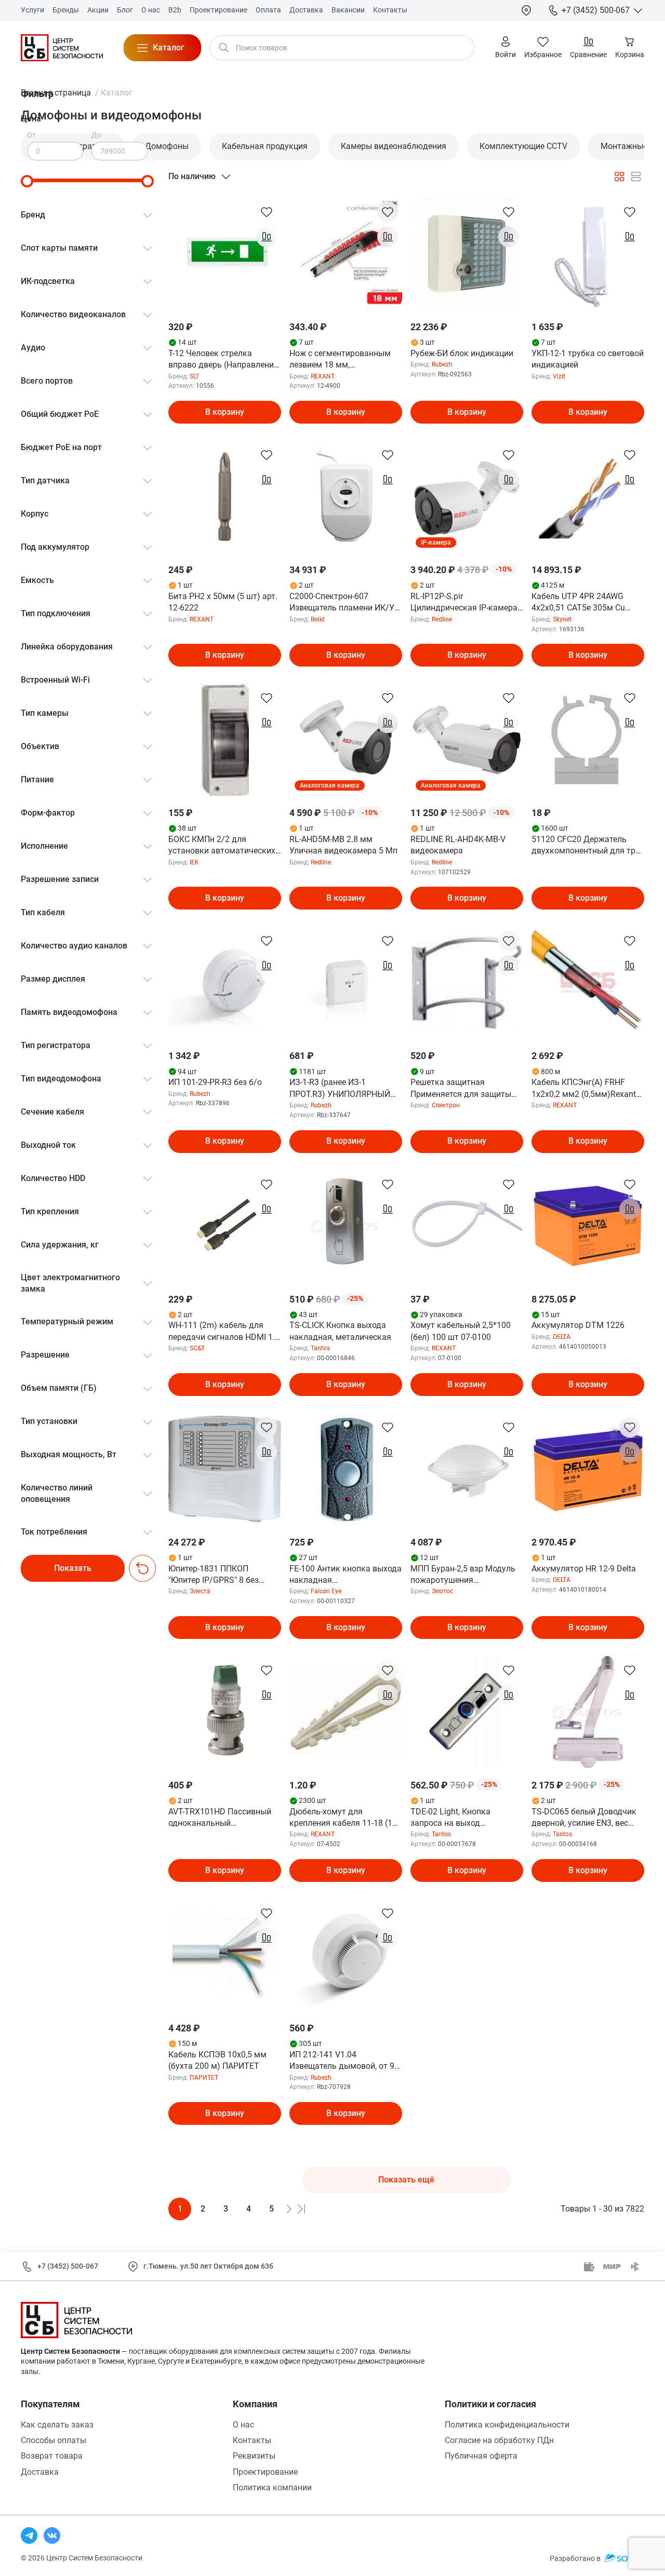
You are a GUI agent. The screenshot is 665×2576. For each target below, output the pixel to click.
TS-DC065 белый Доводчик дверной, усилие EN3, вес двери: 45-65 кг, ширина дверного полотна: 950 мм (584, 1818)
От (31, 135)
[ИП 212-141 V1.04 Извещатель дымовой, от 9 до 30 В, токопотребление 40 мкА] (346, 1955)
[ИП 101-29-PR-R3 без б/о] (225, 982)
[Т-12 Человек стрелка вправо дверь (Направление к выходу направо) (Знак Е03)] (225, 254)
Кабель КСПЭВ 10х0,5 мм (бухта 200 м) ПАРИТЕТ (217, 2060)
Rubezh (442, 364)
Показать (73, 1568)
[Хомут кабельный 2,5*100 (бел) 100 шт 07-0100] (467, 1226)
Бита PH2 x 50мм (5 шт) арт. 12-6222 (223, 602)
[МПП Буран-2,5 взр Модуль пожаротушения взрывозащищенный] (467, 1469)
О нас (243, 2425)
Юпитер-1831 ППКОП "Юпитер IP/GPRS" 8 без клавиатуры (214, 1575)
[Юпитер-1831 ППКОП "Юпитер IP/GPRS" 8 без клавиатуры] (225, 1469)
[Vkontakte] (52, 2536)
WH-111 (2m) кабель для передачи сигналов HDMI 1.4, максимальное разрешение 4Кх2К (225, 1332)
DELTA (562, 1337)
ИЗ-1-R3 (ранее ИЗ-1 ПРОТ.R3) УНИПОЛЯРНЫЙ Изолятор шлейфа (340, 1089)
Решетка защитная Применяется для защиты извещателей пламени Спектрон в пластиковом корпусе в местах (461, 1089)
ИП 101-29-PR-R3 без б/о (215, 1082)
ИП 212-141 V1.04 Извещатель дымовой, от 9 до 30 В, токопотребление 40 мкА (345, 2061)
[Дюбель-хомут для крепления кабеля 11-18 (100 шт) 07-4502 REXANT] (346, 1712)
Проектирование (265, 2472)
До (96, 135)
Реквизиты (254, 2456)
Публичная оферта (481, 2456)
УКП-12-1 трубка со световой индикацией (588, 359)
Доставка (40, 2472)
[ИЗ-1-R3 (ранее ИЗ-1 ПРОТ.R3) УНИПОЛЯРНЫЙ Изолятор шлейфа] (346, 982)
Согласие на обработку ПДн (499, 2440)
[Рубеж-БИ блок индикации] (467, 254)
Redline (442, 619)
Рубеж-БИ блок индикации (462, 353)
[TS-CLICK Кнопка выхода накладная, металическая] (346, 1226)
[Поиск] (224, 48)
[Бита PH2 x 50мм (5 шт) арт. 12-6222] (225, 497)
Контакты (252, 2440)
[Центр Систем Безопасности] (62, 48)
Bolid (318, 619)
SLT (194, 376)
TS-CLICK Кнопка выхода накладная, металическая (340, 1331)
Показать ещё (406, 2180)
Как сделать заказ (57, 2425)
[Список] (636, 177)
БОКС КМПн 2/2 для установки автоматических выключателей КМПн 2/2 (222, 846)
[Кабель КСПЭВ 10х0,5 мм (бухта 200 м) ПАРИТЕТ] (225, 1955)
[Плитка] (619, 177)
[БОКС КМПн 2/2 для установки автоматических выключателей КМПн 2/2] (225, 740)
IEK (194, 862)
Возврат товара (52, 2456)
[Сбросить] (142, 1568)
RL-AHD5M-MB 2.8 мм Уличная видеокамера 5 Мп (343, 845)
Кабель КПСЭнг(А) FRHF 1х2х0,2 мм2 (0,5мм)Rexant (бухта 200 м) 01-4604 (584, 1089)
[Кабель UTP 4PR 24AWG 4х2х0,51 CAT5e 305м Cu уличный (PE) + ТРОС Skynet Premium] (588, 497)
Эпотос (442, 1591)
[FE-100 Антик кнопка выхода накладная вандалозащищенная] (346, 1469)
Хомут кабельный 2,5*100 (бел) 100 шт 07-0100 (461, 1331)
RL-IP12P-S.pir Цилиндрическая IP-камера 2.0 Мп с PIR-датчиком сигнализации (464, 603)
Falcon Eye (326, 1591)
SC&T (197, 1348)
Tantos (320, 1348)
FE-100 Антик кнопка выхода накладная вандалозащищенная (345, 1575)
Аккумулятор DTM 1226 (578, 1325)
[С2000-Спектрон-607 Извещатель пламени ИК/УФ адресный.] (346, 497)
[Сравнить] (267, 237)
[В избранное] (267, 212)
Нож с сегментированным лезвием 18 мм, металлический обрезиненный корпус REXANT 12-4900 (340, 360)
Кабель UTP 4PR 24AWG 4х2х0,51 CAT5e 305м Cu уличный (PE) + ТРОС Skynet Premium (586, 603)
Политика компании (272, 2487)
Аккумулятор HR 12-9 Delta (584, 1569)
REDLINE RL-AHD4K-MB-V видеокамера (458, 845)
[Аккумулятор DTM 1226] (588, 1226)
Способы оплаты (54, 2440)
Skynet (562, 619)
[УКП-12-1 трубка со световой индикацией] (588, 254)
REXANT (323, 376)
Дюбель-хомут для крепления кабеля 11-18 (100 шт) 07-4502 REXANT (345, 1818)
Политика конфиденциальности (507, 2425)
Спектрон (446, 1105)
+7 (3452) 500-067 (68, 2266)
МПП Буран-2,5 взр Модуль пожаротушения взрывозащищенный (463, 1575)
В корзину (225, 412)
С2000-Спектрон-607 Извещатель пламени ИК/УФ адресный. (345, 603)
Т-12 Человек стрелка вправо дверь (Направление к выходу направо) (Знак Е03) (223, 360)
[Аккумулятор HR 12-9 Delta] (588, 1469)
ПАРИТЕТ (204, 2078)
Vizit (559, 376)
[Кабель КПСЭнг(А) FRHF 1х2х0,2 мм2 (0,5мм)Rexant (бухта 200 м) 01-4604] (588, 982)
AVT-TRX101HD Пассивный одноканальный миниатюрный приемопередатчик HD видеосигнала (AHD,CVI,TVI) (222, 1818)
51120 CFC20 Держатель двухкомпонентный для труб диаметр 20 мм (588, 846)
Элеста (200, 1591)
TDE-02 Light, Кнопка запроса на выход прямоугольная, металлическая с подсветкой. (450, 1818)
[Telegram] (29, 2536)
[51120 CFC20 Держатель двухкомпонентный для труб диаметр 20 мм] (588, 740)
